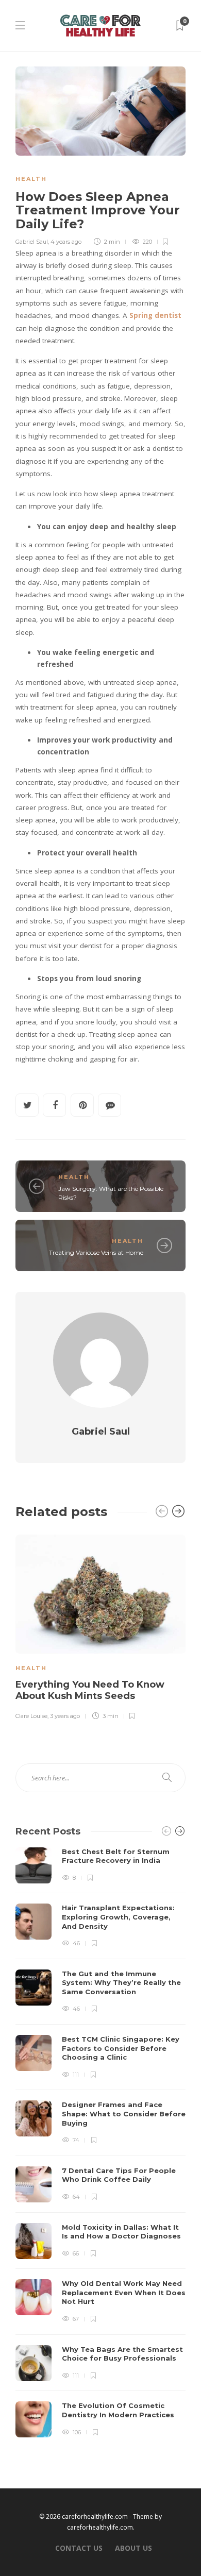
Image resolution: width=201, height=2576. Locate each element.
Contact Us (79, 2548)
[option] (100, 1626)
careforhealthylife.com (100, 2527)
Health (31, 179)
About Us (133, 2548)
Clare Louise (31, 1716)
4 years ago (66, 242)
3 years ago (65, 1716)
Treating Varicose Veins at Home (96, 1252)
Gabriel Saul (32, 242)
